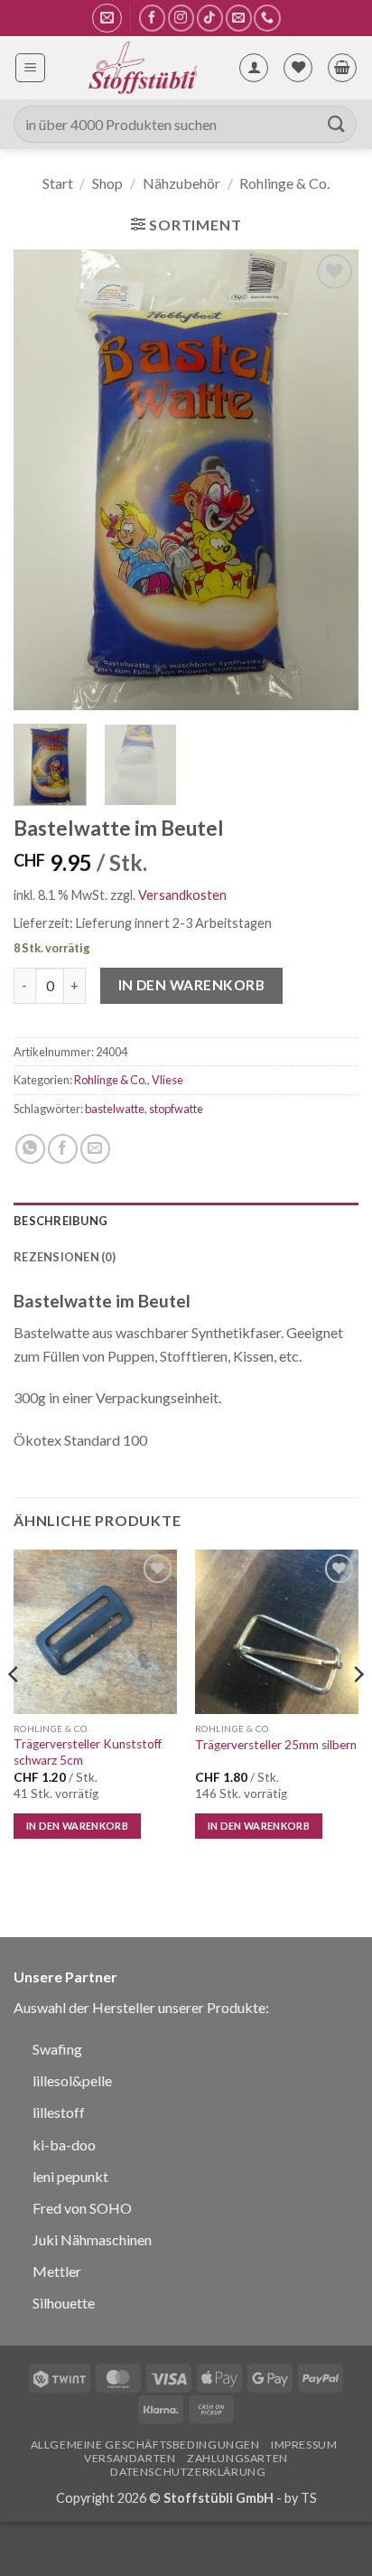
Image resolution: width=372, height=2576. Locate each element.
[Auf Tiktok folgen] (210, 18)
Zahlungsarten (237, 2458)
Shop (107, 183)
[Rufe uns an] (267, 18)
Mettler (57, 2271)
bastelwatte (115, 1109)
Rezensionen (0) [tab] (65, 1257)
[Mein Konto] (254, 68)
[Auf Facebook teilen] (63, 1149)
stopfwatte (176, 1109)
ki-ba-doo (64, 2145)
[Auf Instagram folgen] (181, 18)
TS (309, 2498)
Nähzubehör (181, 183)
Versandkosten (182, 895)
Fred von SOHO (82, 2208)
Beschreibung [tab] (60, 1221)
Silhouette (64, 2303)
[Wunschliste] (298, 68)
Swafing (57, 2049)
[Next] (329, 480)
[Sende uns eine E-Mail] (239, 18)
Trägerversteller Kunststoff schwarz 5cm (88, 1752)
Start (58, 183)
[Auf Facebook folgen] (152, 18)
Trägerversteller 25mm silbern (276, 1745)
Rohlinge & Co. (284, 183)
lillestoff (59, 2112)
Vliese (167, 1080)
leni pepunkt (70, 2176)
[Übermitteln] (337, 124)
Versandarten (130, 2458)
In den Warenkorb (191, 985)
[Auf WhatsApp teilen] (30, 1149)
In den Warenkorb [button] (77, 1826)
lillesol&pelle (72, 2080)
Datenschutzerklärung (188, 2472)
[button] (107, 18)
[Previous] (43, 480)
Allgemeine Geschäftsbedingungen (145, 2445)
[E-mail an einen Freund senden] (95, 1149)
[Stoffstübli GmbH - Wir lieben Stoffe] (142, 68)
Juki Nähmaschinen (92, 2239)
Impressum (304, 2445)
